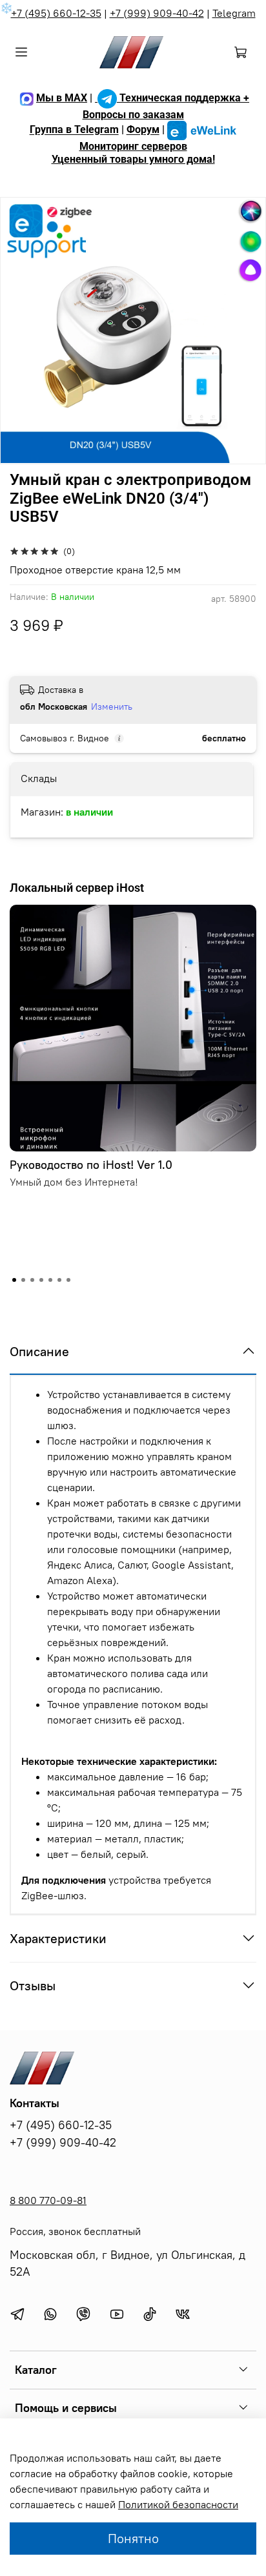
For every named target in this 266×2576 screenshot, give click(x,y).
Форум (143, 130)
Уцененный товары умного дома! (133, 159)
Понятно (133, 2538)
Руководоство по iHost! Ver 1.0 (91, 1165)
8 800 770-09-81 (48, 2200)
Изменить (112, 706)
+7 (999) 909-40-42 (157, 13)
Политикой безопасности (178, 2504)
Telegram (234, 13)
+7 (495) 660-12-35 (56, 13)
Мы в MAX (62, 98)
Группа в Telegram (74, 130)
